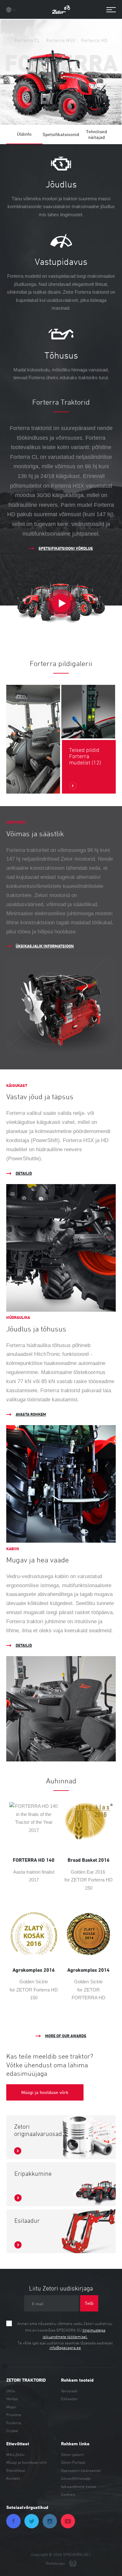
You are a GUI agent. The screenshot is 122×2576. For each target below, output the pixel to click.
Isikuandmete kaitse (79, 2486)
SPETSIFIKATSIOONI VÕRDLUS (66, 548)
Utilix (11, 2391)
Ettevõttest (16, 2470)
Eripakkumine (33, 2174)
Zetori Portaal (73, 2462)
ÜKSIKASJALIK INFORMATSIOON (45, 946)
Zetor (61, 9)
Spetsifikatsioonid (61, 134)
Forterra (14, 2423)
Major (11, 2407)
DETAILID (24, 1173)
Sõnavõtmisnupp (76, 2478)
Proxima (14, 2415)
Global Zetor (11, 10)
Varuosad (69, 2391)
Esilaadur (27, 2221)
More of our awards (66, 2036)
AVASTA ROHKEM (31, 1414)
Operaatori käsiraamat (81, 2470)
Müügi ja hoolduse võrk (27, 2462)
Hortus (12, 2399)
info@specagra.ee (65, 2348)
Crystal (12, 2431)
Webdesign (56, 2563)
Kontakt (13, 2478)
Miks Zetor (15, 2454)
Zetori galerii (72, 2454)
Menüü (108, 10)
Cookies (68, 2494)
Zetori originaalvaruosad (38, 2130)
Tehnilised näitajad (97, 134)
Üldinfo (24, 134)
